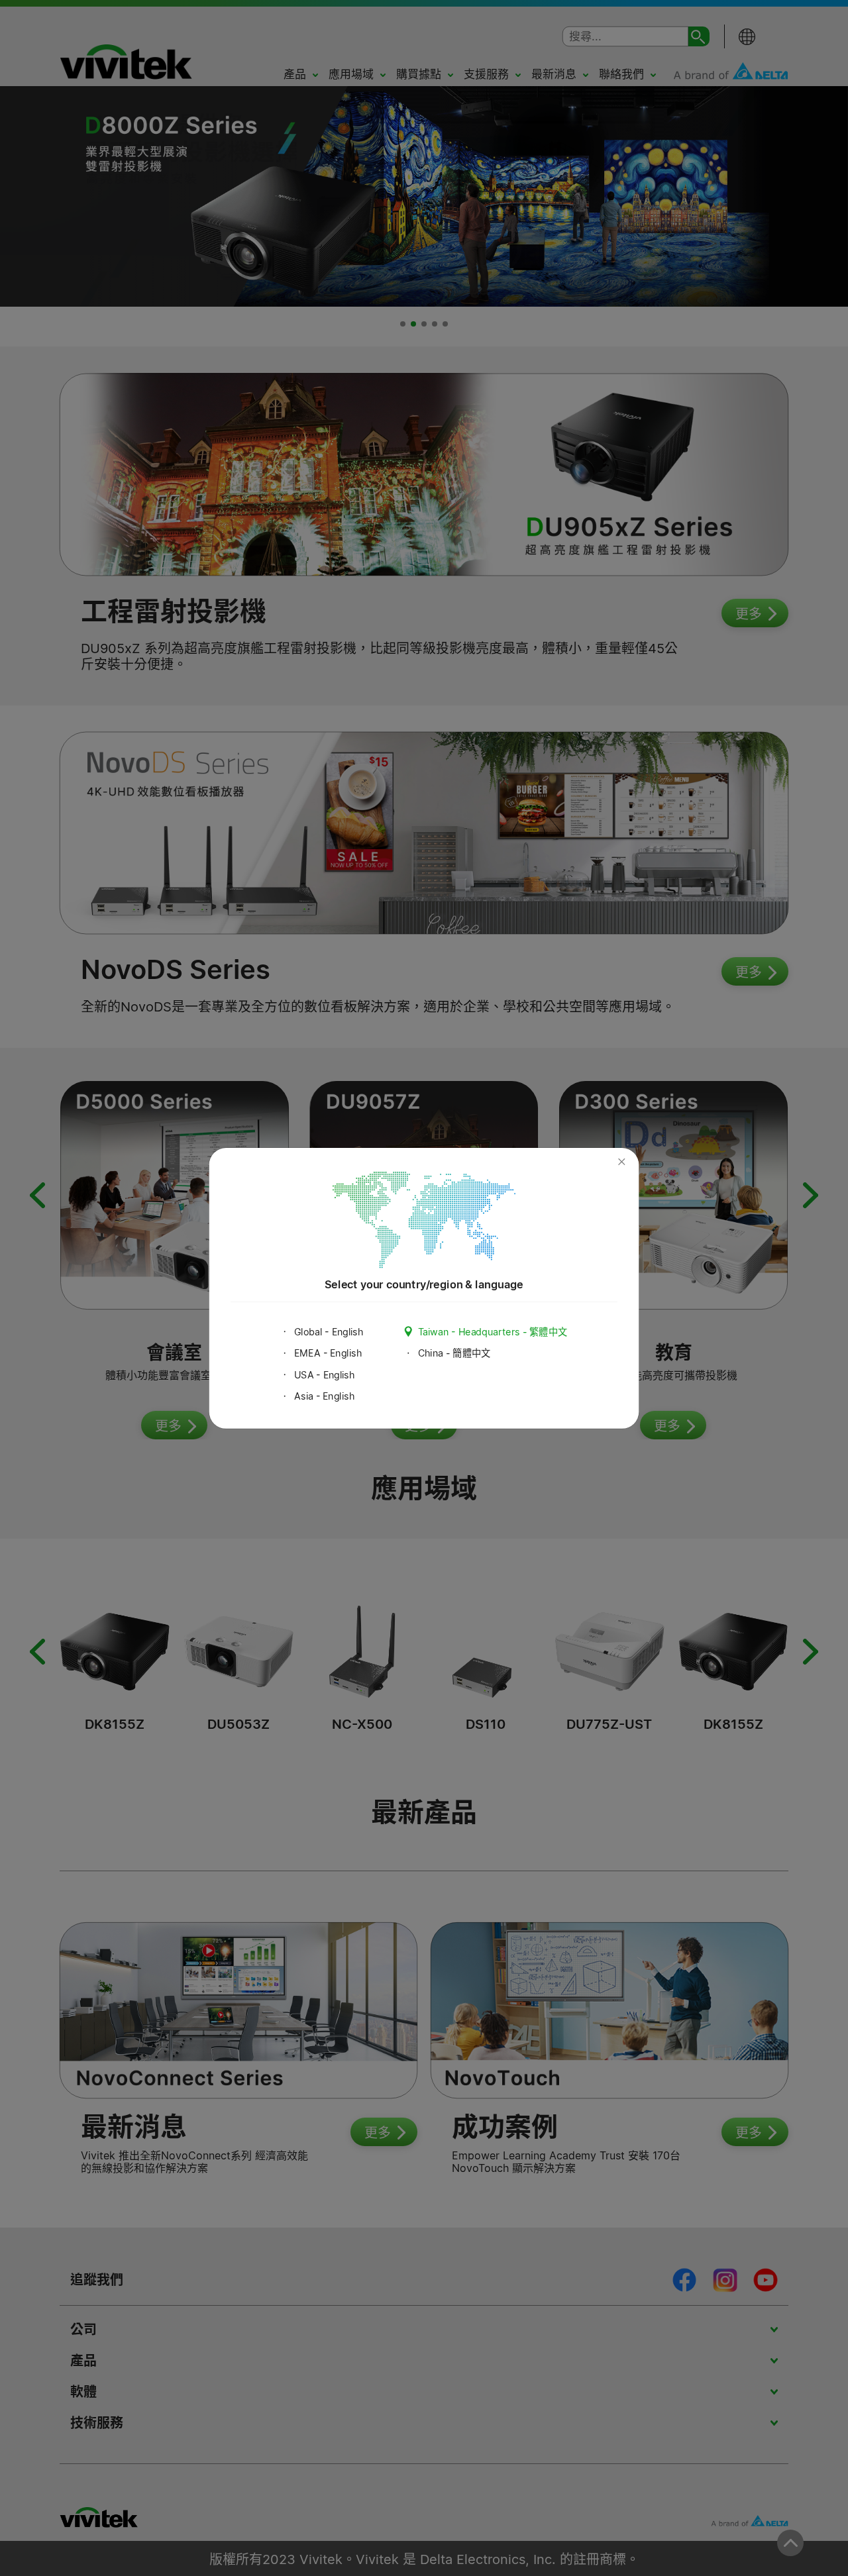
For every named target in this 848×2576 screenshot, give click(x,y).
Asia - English (324, 1396)
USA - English (325, 1375)
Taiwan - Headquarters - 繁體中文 (493, 1332)
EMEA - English (328, 1353)
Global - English (329, 1332)
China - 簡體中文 (454, 1353)
